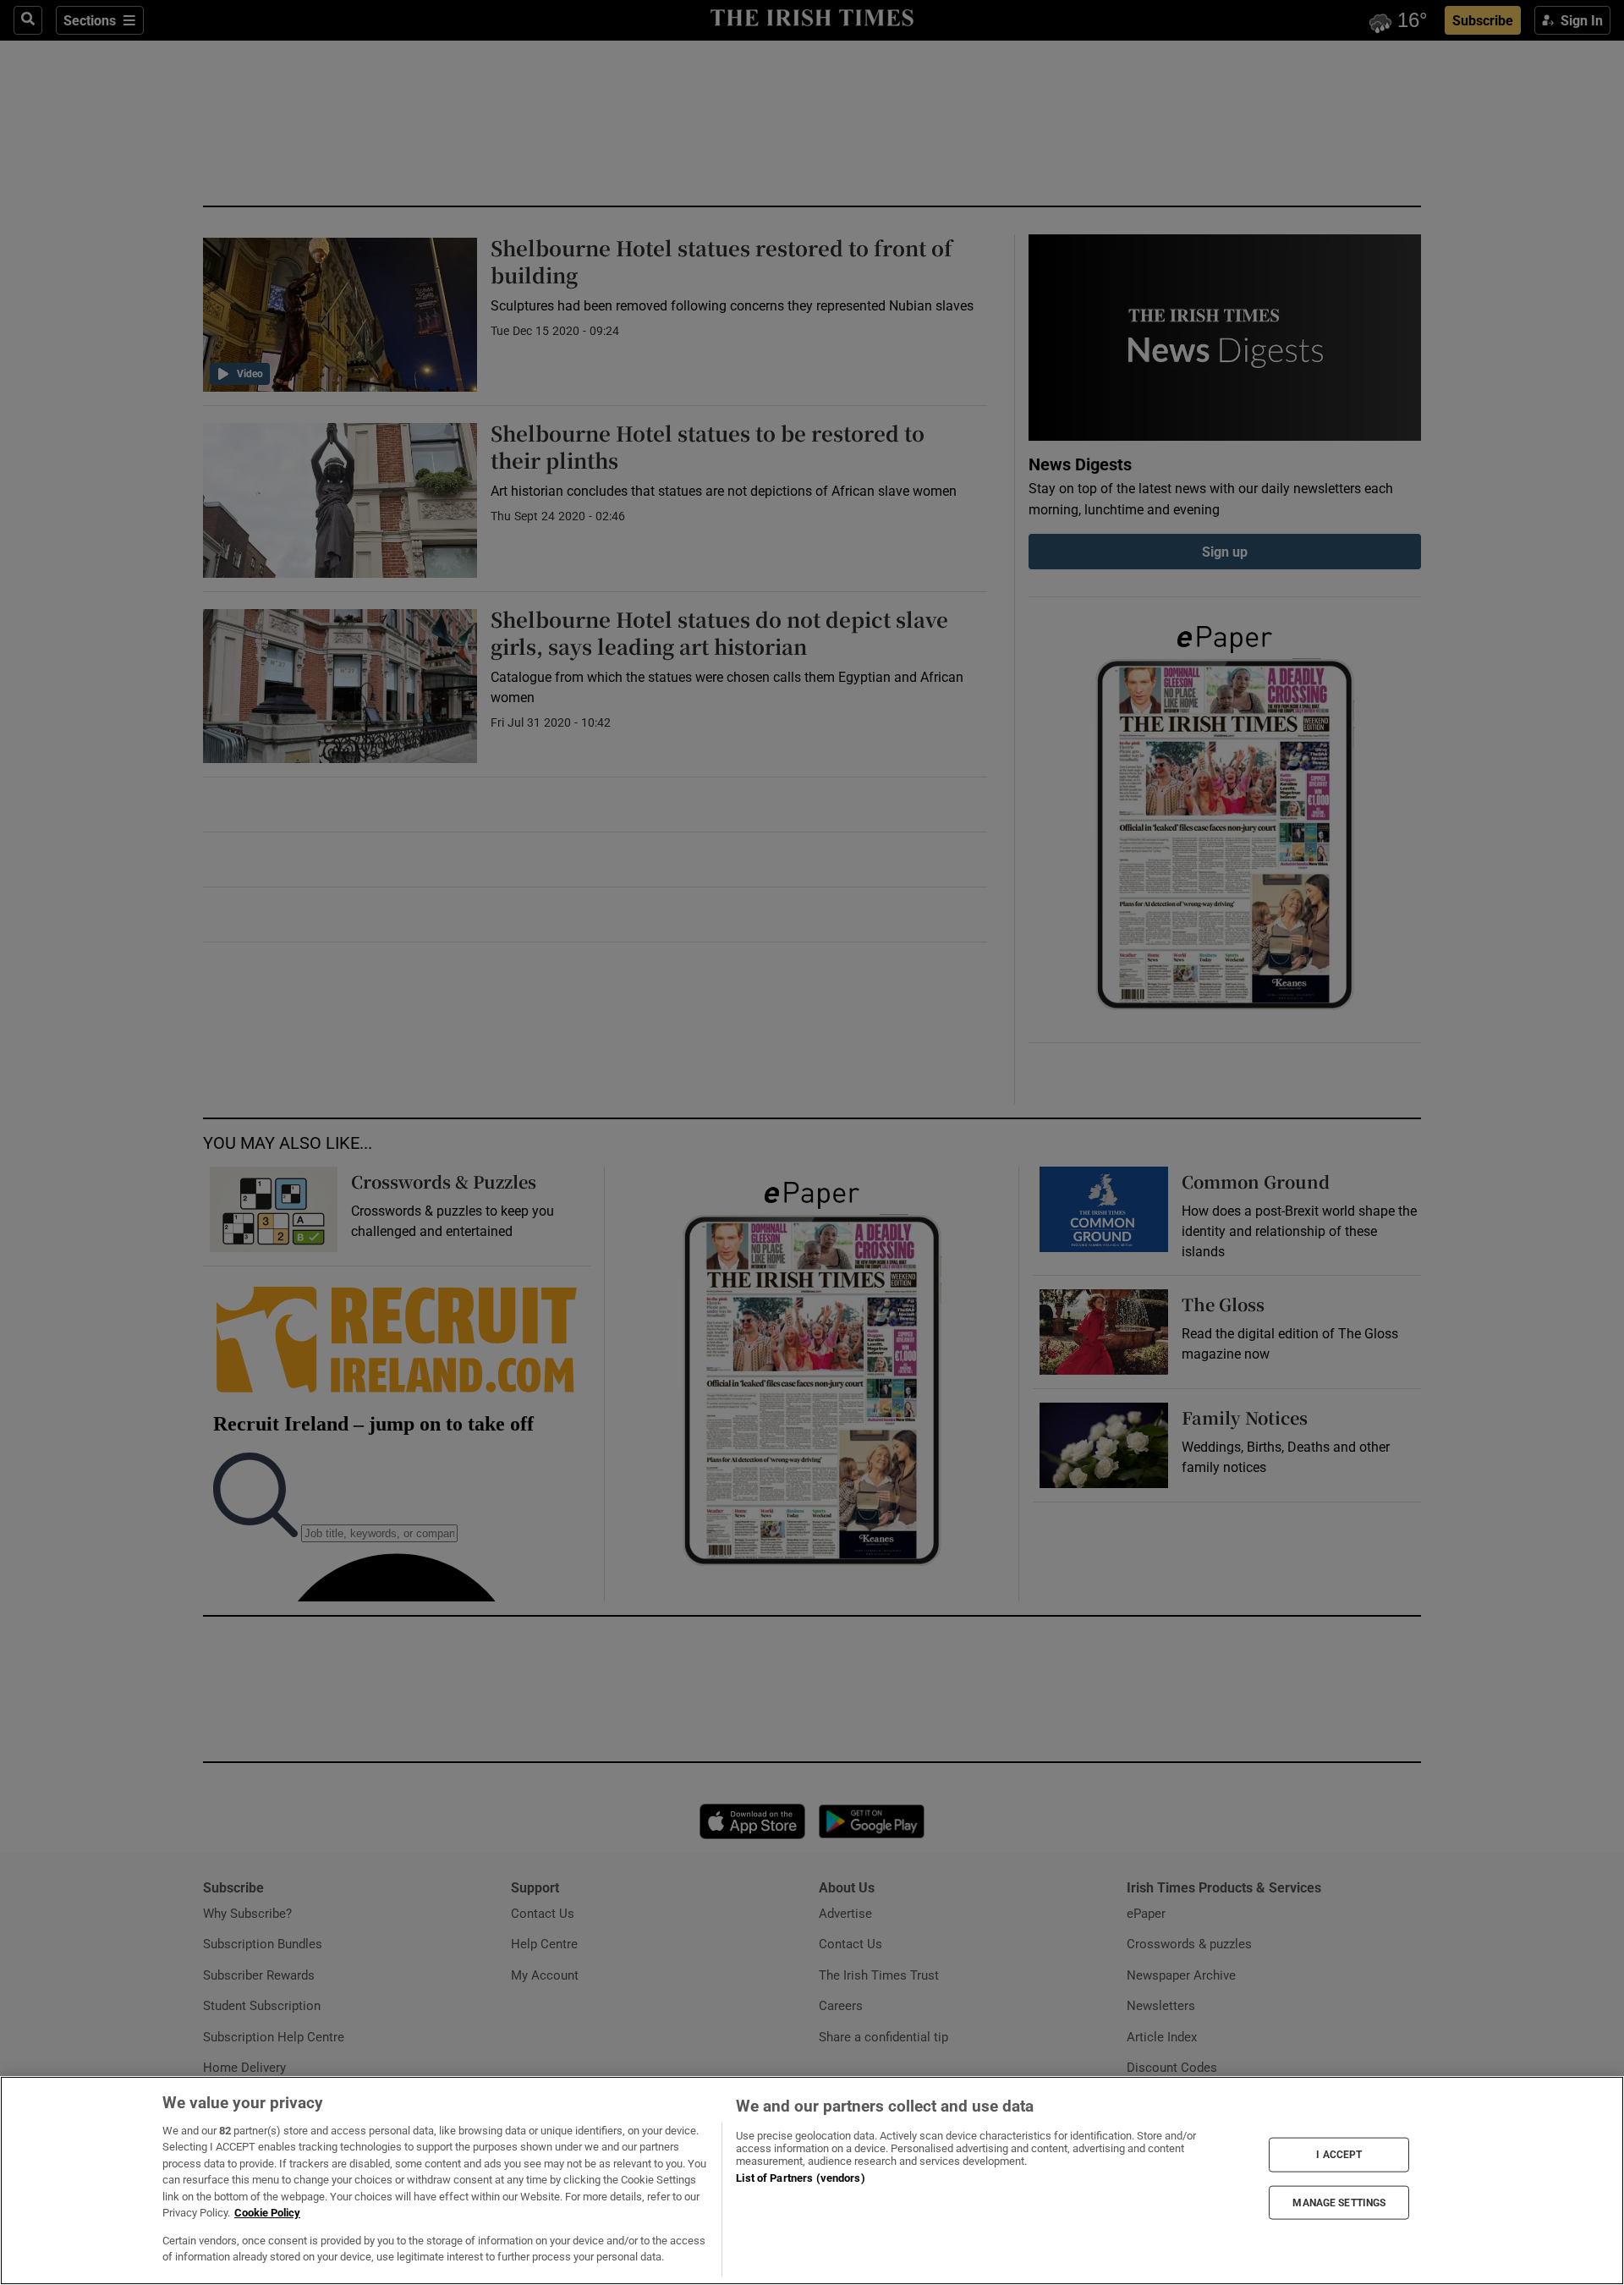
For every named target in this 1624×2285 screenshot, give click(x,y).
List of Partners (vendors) (800, 2178)
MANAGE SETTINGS (1339, 2202)
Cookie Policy (267, 2213)
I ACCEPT (1339, 2155)
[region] (812, 2181)
